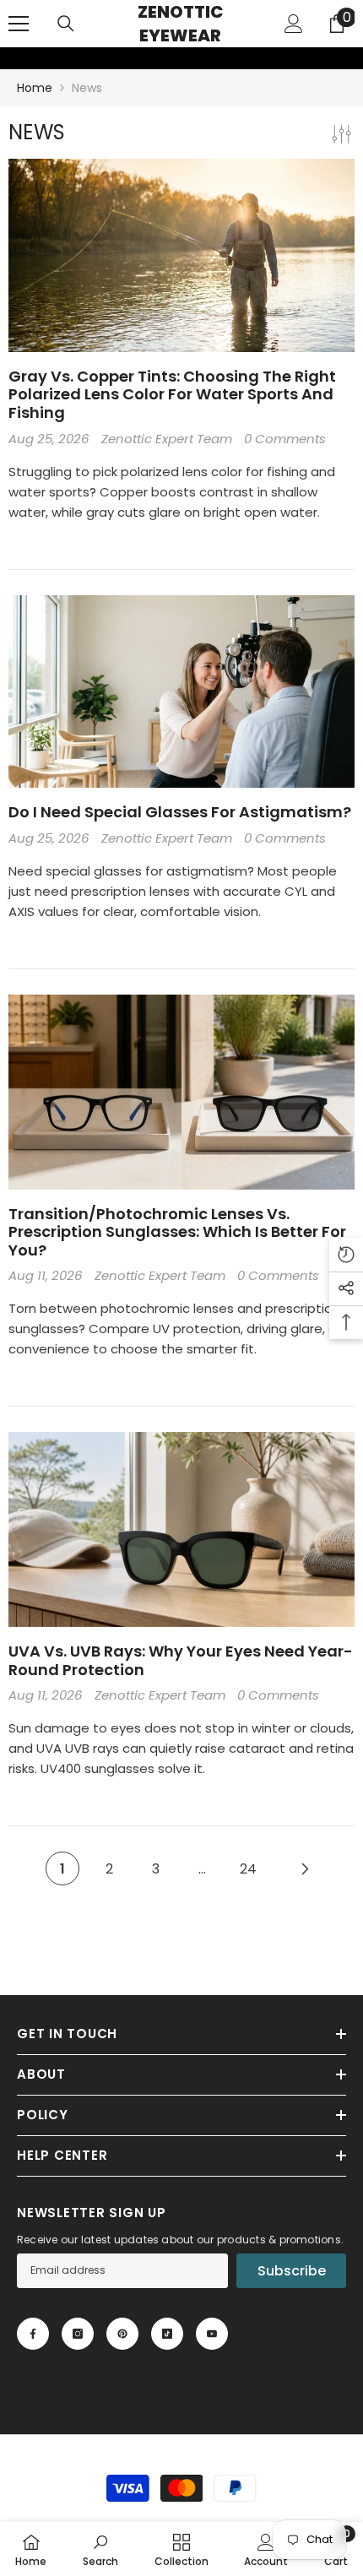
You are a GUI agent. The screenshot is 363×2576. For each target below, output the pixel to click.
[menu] (19, 24)
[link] (11, 58)
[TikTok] (167, 2334)
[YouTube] (212, 2334)
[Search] (66, 24)
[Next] (305, 1868)
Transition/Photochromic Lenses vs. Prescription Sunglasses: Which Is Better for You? (177, 1232)
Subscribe (292, 2271)
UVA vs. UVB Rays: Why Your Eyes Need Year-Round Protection (181, 1660)
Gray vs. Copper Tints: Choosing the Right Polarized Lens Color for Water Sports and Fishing (172, 395)
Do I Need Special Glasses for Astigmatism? (180, 812)
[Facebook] (33, 2334)
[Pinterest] (122, 2334)
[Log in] (294, 24)
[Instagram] (78, 2334)
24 (248, 1869)
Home (35, 88)
